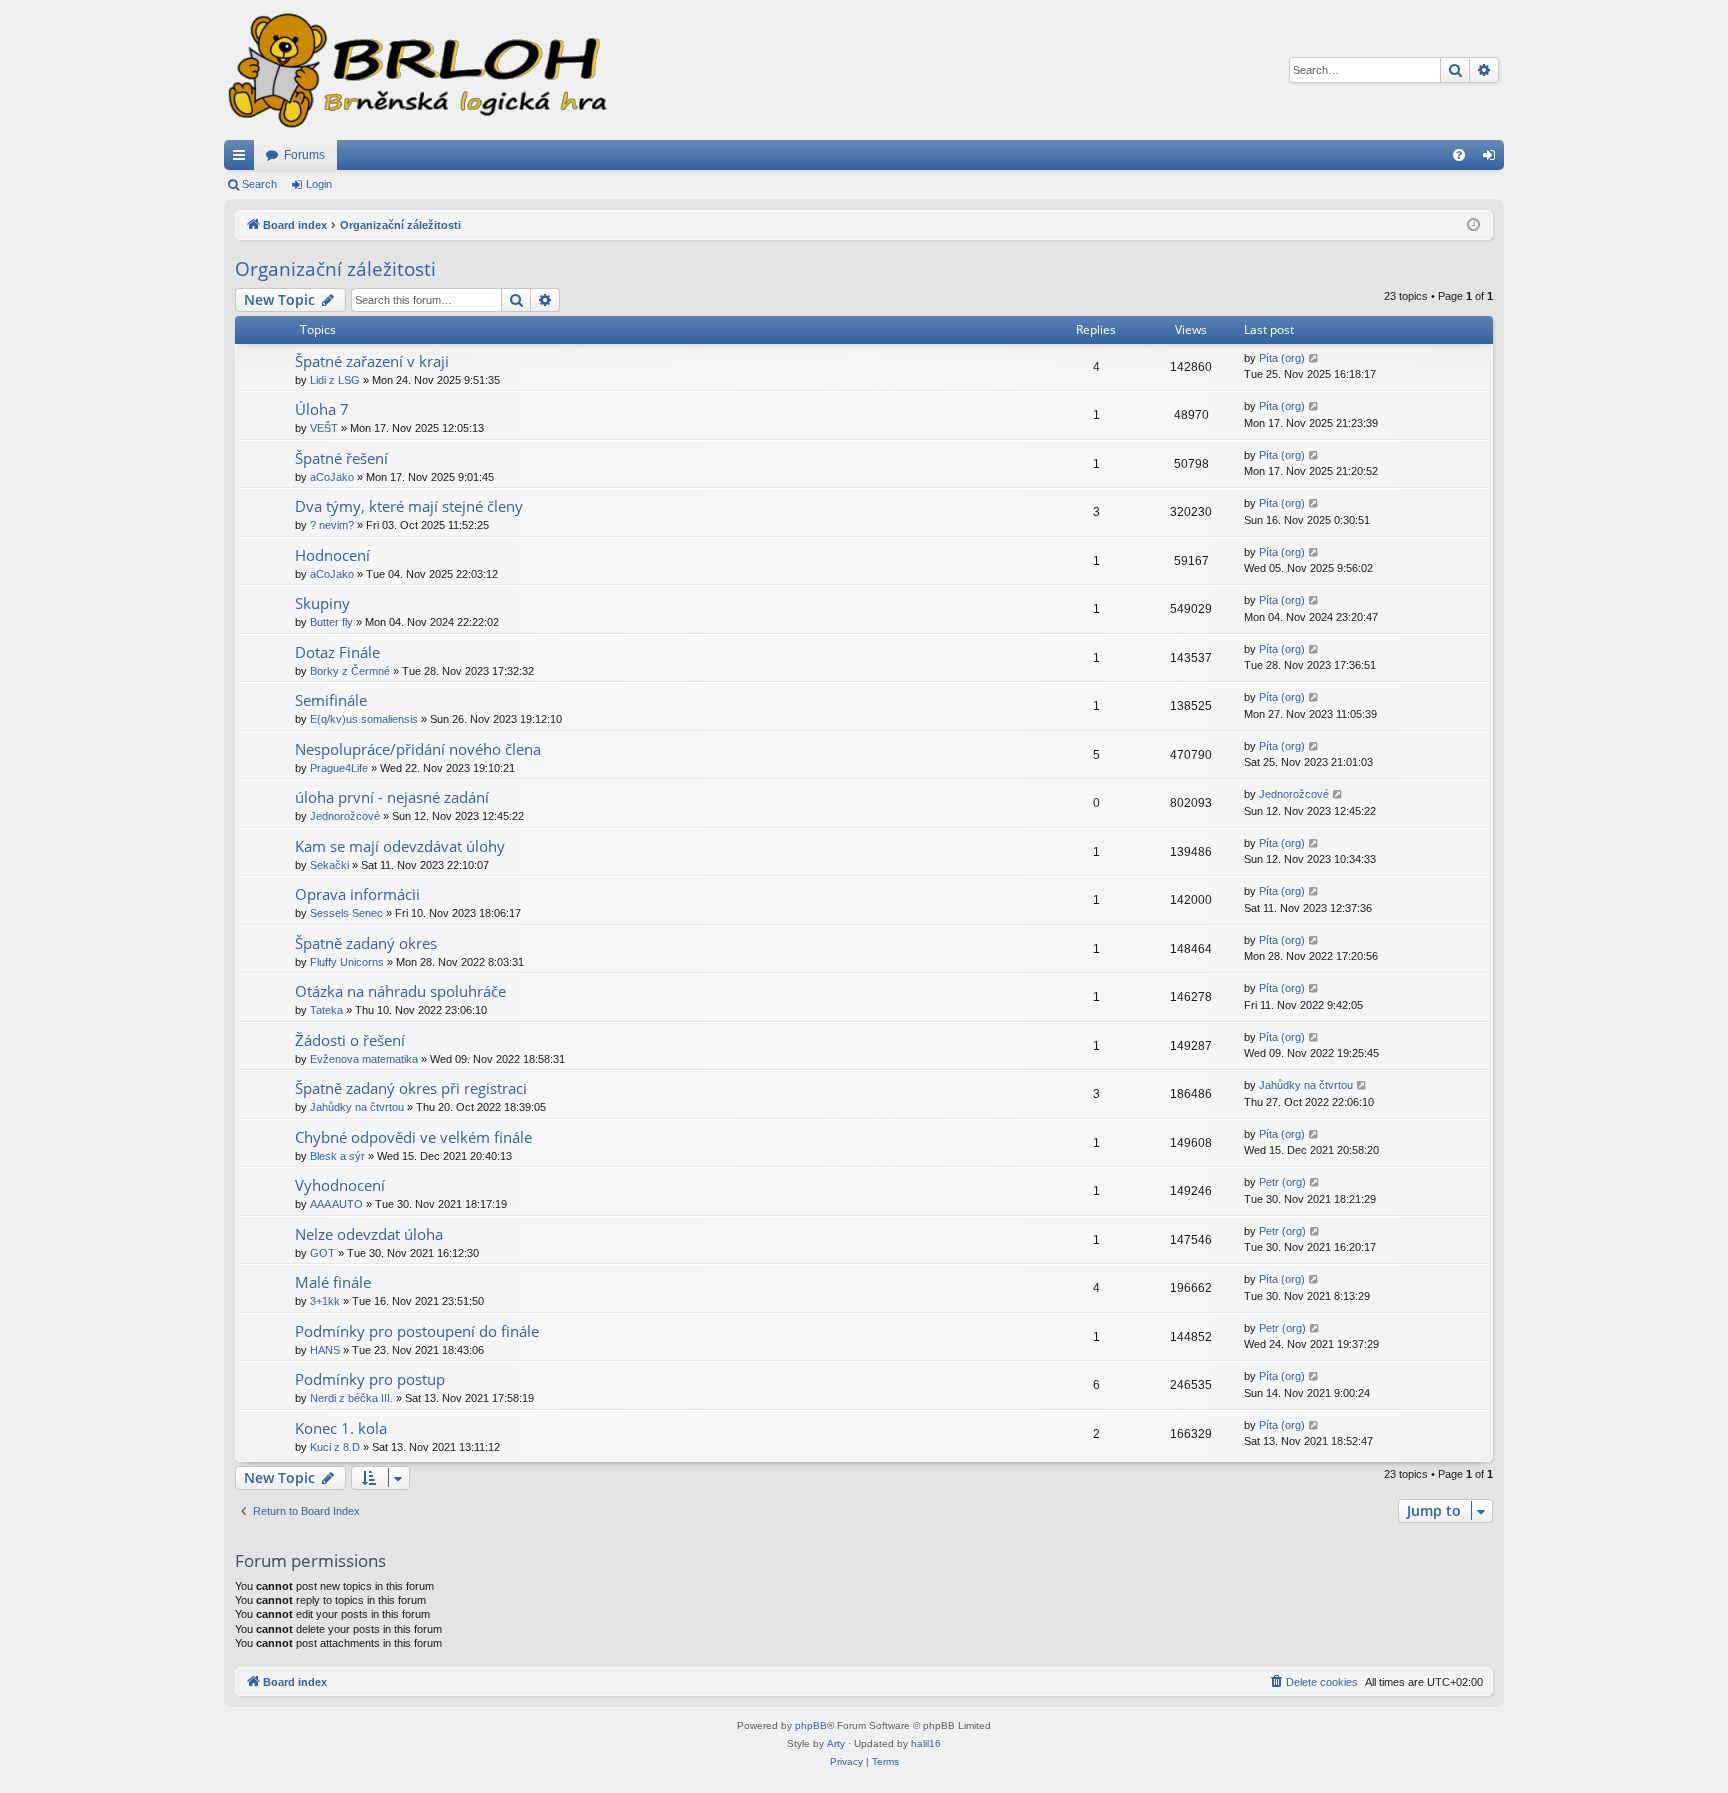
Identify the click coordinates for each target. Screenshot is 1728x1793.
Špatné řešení (341, 458)
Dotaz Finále (337, 652)
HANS (325, 1350)
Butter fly (331, 622)
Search (259, 184)
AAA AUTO (336, 1204)
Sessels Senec (346, 913)
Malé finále (333, 1282)
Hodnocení (332, 555)
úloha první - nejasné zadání (392, 797)
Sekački (329, 865)
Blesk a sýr (337, 1156)
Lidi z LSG (335, 380)
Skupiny (322, 603)
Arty (836, 1743)
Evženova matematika (364, 1059)
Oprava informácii (357, 894)
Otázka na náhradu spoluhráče (400, 991)
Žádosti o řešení (350, 1040)
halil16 (926, 1743)
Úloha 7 (322, 409)
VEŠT (324, 428)
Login (319, 184)
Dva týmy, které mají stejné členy (409, 506)
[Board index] (416, 70)
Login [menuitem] (1493, 159)
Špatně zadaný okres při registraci (411, 1088)
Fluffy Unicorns (347, 962)
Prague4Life (339, 768)
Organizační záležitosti (335, 269)
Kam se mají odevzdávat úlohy (400, 846)
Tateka (326, 1010)
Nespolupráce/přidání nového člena (418, 749)
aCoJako (332, 477)
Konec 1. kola (341, 1428)
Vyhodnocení (340, 1185)
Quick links (243, 159)
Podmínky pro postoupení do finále (417, 1331)
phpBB (811, 1725)
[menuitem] (1459, 155)
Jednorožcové (345, 816)
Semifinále (331, 700)
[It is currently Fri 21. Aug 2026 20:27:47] (1473, 225)
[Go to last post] (1314, 358)
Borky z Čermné (350, 671)
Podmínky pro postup (370, 1379)
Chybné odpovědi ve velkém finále (413, 1137)
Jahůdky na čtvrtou (357, 1107)
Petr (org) (1282, 1182)
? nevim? (332, 525)
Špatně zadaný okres (366, 943)
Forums (304, 155)
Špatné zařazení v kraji (372, 361)
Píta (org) (1282, 358)
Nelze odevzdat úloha (369, 1234)
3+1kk (325, 1301)
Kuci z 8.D (335, 1447)
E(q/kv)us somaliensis (364, 719)
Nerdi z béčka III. (351, 1398)
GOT (322, 1253)
